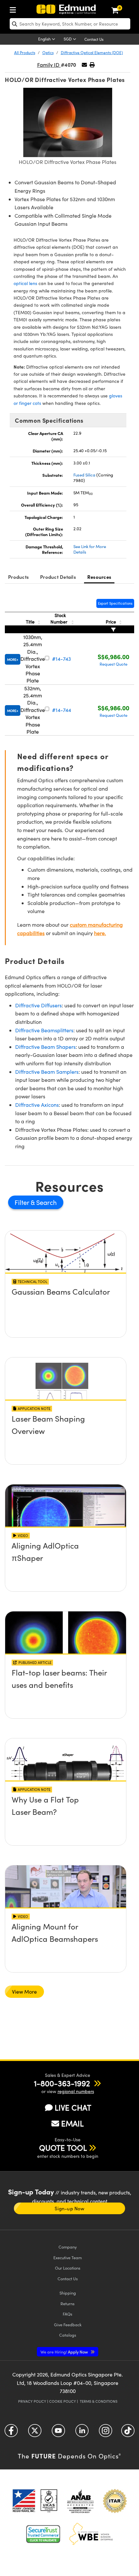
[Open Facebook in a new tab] (11, 2433)
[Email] (84, 65)
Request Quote (113, 664)
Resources (99, 577)
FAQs (68, 2314)
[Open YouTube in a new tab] (58, 2433)
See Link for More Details (90, 549)
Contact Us (94, 39)
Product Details (58, 577)
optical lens (25, 283)
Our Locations (68, 2268)
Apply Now (65, 2352)
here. (100, 933)
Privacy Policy (32, 2401)
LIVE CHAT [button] (73, 2107)
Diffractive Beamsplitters (44, 1030)
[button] (92, 65)
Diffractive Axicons (37, 1105)
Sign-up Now (69, 2208)
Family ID (49, 65)
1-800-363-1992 (62, 2083)
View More (24, 1992)
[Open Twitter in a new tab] (35, 2433)
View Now (66, 1293)
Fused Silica (84, 475)
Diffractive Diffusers (38, 1005)
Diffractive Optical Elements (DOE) (92, 52)
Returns (68, 2303)
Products (18, 577)
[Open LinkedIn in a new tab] (82, 2433)
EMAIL (72, 2123)
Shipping (68, 2293)
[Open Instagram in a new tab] (106, 2433)
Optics (48, 52)
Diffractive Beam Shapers (45, 1047)
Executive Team (68, 2257)
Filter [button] (23, 1202)
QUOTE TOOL (63, 2147)
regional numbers (76, 2091)
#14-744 (62, 710)
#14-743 (61, 659)
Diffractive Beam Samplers (47, 1072)
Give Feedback (68, 2324)
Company (68, 2247)
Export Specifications (115, 603)
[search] (70, 24)
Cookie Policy (63, 2401)
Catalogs (68, 2335)
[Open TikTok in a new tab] (128, 2433)
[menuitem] (15, 9)
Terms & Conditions (99, 2401)
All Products (25, 52)
